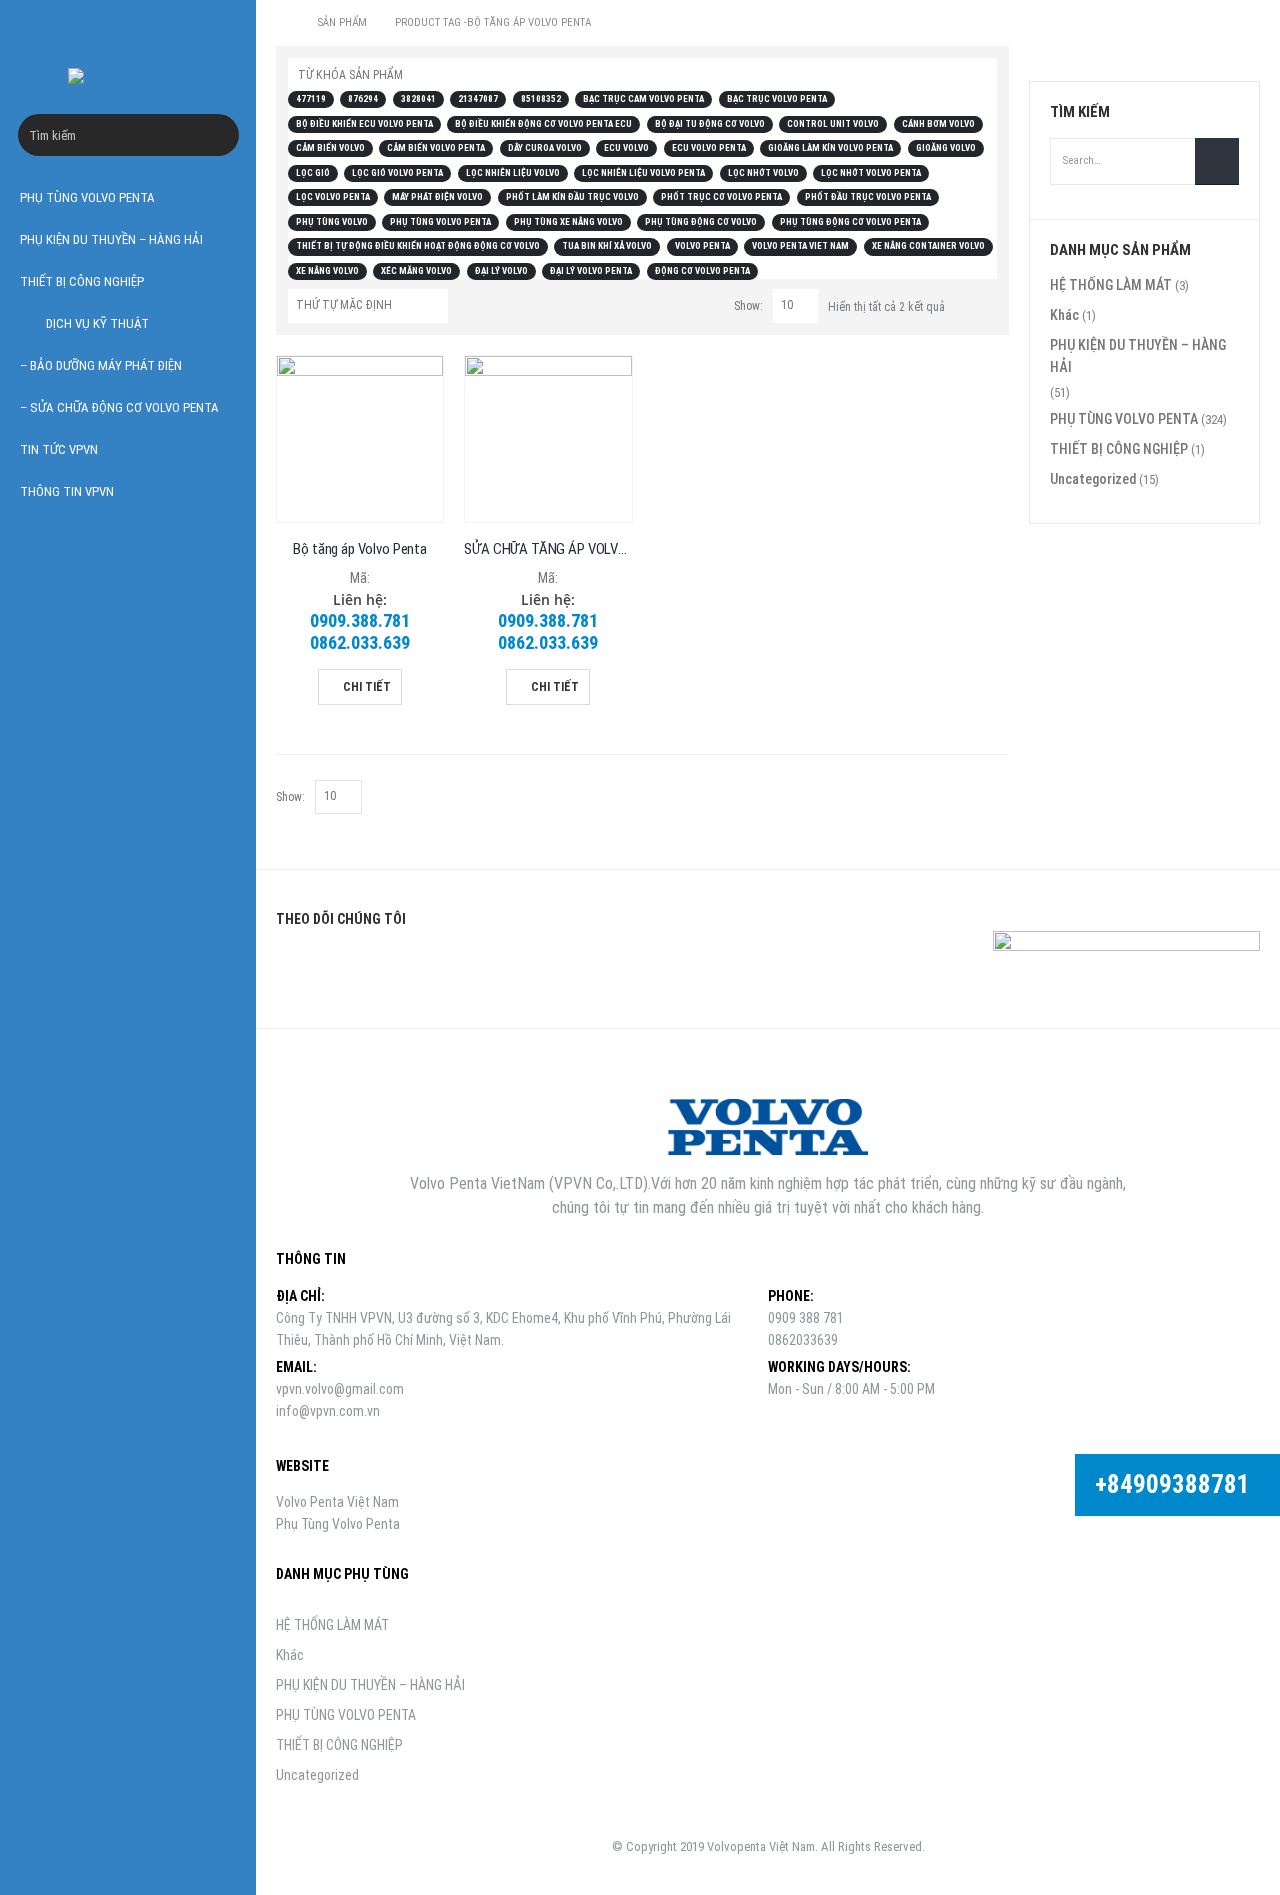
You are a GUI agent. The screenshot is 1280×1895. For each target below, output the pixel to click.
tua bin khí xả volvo (607, 246)
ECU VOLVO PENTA (709, 148)
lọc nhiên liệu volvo (513, 173)
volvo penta (702, 246)
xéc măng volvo (416, 271)
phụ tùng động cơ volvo (701, 222)
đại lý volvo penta (591, 271)
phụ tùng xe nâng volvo (568, 222)
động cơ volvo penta (702, 271)
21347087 (478, 99)
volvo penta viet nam (800, 246)
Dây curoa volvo (545, 148)
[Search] (223, 135)
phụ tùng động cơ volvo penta (850, 222)
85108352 (541, 99)
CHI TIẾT (367, 687)
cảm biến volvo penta (436, 148)
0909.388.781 (360, 620)
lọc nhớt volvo (763, 173)
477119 (311, 99)
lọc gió (313, 173)
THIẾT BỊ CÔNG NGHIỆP (82, 281)
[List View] (987, 303)
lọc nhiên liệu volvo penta (643, 173)
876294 (363, 99)
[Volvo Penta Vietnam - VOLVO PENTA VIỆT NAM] (128, 76)
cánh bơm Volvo (938, 124)
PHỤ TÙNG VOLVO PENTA (87, 197)
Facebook (298, 966)
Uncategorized (1093, 479)
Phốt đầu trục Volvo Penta (868, 197)
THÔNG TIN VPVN (67, 491)
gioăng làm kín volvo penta (830, 148)
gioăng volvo (946, 148)
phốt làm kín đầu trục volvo (572, 197)
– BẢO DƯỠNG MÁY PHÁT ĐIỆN (101, 365)
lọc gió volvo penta (397, 173)
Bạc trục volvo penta (777, 99)
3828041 (418, 99)
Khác (1064, 315)
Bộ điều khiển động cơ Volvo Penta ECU (543, 124)
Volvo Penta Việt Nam (337, 1502)
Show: (748, 306)
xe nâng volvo (327, 271)
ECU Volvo (626, 148)
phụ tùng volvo (332, 222)
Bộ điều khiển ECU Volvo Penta (364, 124)
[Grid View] (964, 303)
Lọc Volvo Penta (333, 197)
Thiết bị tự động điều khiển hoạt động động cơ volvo (418, 246)
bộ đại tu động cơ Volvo (710, 124)
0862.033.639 (360, 642)
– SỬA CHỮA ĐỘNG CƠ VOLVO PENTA (119, 407)
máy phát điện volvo (437, 197)
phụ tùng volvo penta (440, 222)
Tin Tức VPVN (59, 449)
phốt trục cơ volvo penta (721, 197)
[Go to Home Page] (283, 23)
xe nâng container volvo (928, 246)
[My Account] (217, 27)
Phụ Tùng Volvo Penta (338, 1524)
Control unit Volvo (833, 124)
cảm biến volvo (330, 148)
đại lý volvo (501, 271)
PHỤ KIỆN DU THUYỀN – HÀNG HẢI (111, 239)
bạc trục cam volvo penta (643, 99)
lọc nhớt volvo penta (871, 173)
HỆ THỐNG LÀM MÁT (1111, 285)
